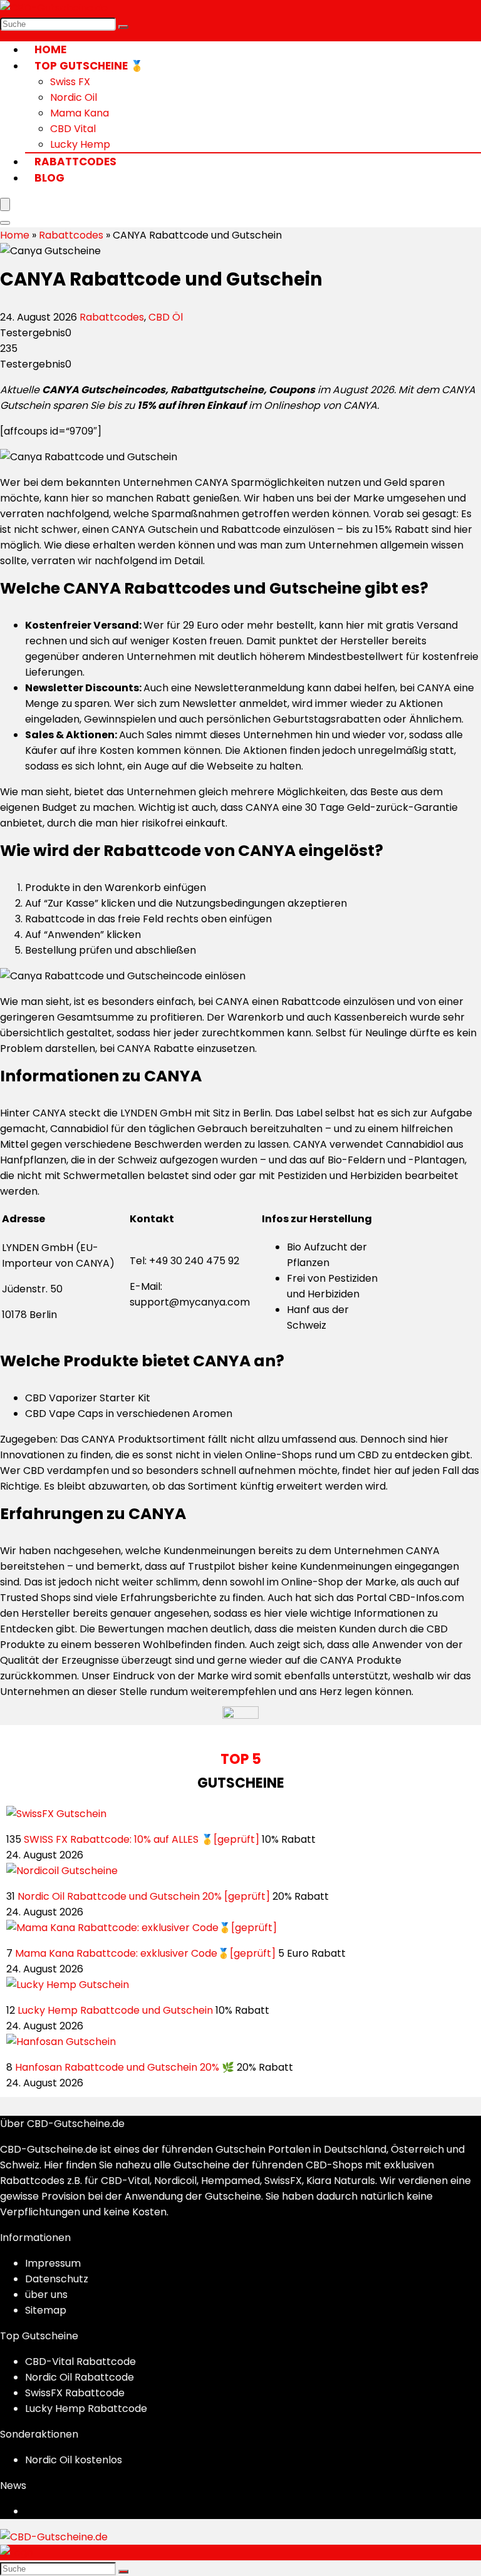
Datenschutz (57, 2279)
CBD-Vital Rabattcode (80, 2362)
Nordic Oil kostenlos (74, 2460)
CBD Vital (73, 129)
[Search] (5, 223)
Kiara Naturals (341, 2181)
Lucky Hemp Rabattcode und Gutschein (115, 2010)
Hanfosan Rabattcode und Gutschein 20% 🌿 (125, 2067)
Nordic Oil (74, 97)
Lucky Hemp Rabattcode (86, 2409)
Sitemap (46, 2310)
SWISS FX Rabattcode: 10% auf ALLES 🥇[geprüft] (142, 1839)
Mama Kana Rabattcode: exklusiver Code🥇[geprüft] (145, 1953)
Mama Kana (80, 113)
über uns (46, 2295)
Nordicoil (175, 2181)
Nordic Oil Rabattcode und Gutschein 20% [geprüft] (144, 1896)
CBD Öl (166, 317)
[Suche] (123, 27)
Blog (49, 178)
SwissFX (282, 2181)
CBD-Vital (125, 2181)
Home (50, 49)
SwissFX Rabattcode (75, 2393)
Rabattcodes (75, 162)
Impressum (53, 2263)
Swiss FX (70, 82)
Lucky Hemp (80, 144)
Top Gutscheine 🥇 (89, 66)
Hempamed (230, 2181)
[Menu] (5, 204)
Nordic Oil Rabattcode (80, 2377)
